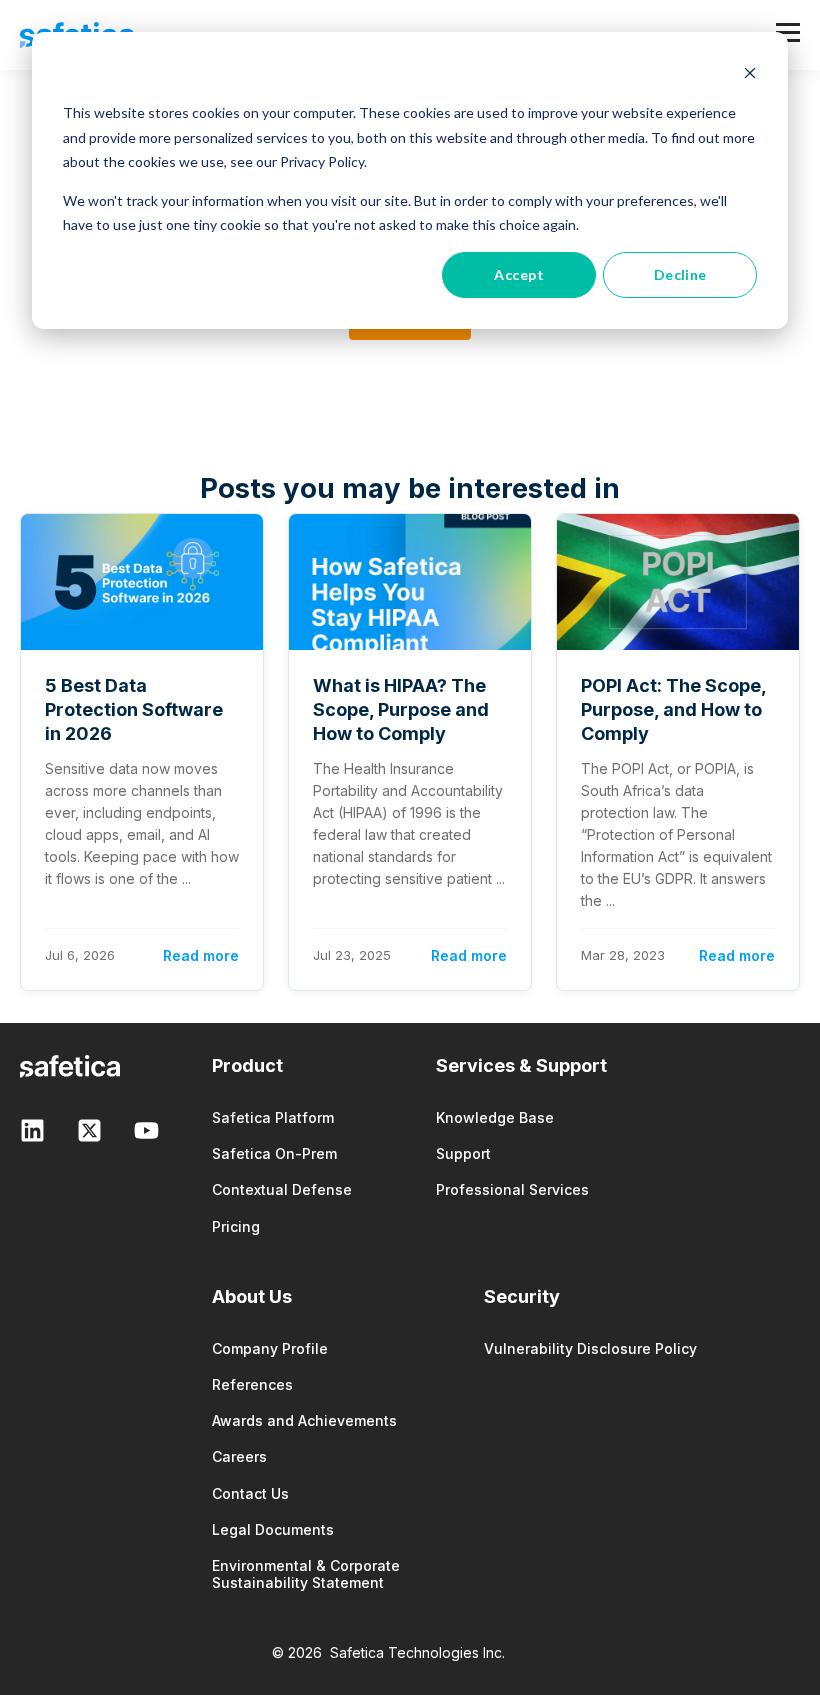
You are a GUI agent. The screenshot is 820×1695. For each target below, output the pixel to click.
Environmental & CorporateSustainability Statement (306, 1574)
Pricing (236, 1226)
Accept (519, 274)
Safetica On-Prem (274, 1153)
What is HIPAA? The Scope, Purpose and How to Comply (401, 709)
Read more (201, 955)
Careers (239, 1456)
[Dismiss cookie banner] (750, 75)
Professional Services (512, 1189)
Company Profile (270, 1348)
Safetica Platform (273, 1117)
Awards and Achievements (304, 1420)
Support (463, 1153)
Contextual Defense (282, 1189)
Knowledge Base (495, 1117)
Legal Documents (273, 1529)
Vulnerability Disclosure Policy (590, 1348)
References (252, 1384)
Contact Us (250, 1493)
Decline (680, 274)
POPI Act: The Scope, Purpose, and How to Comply (673, 709)
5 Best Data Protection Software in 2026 (134, 709)
